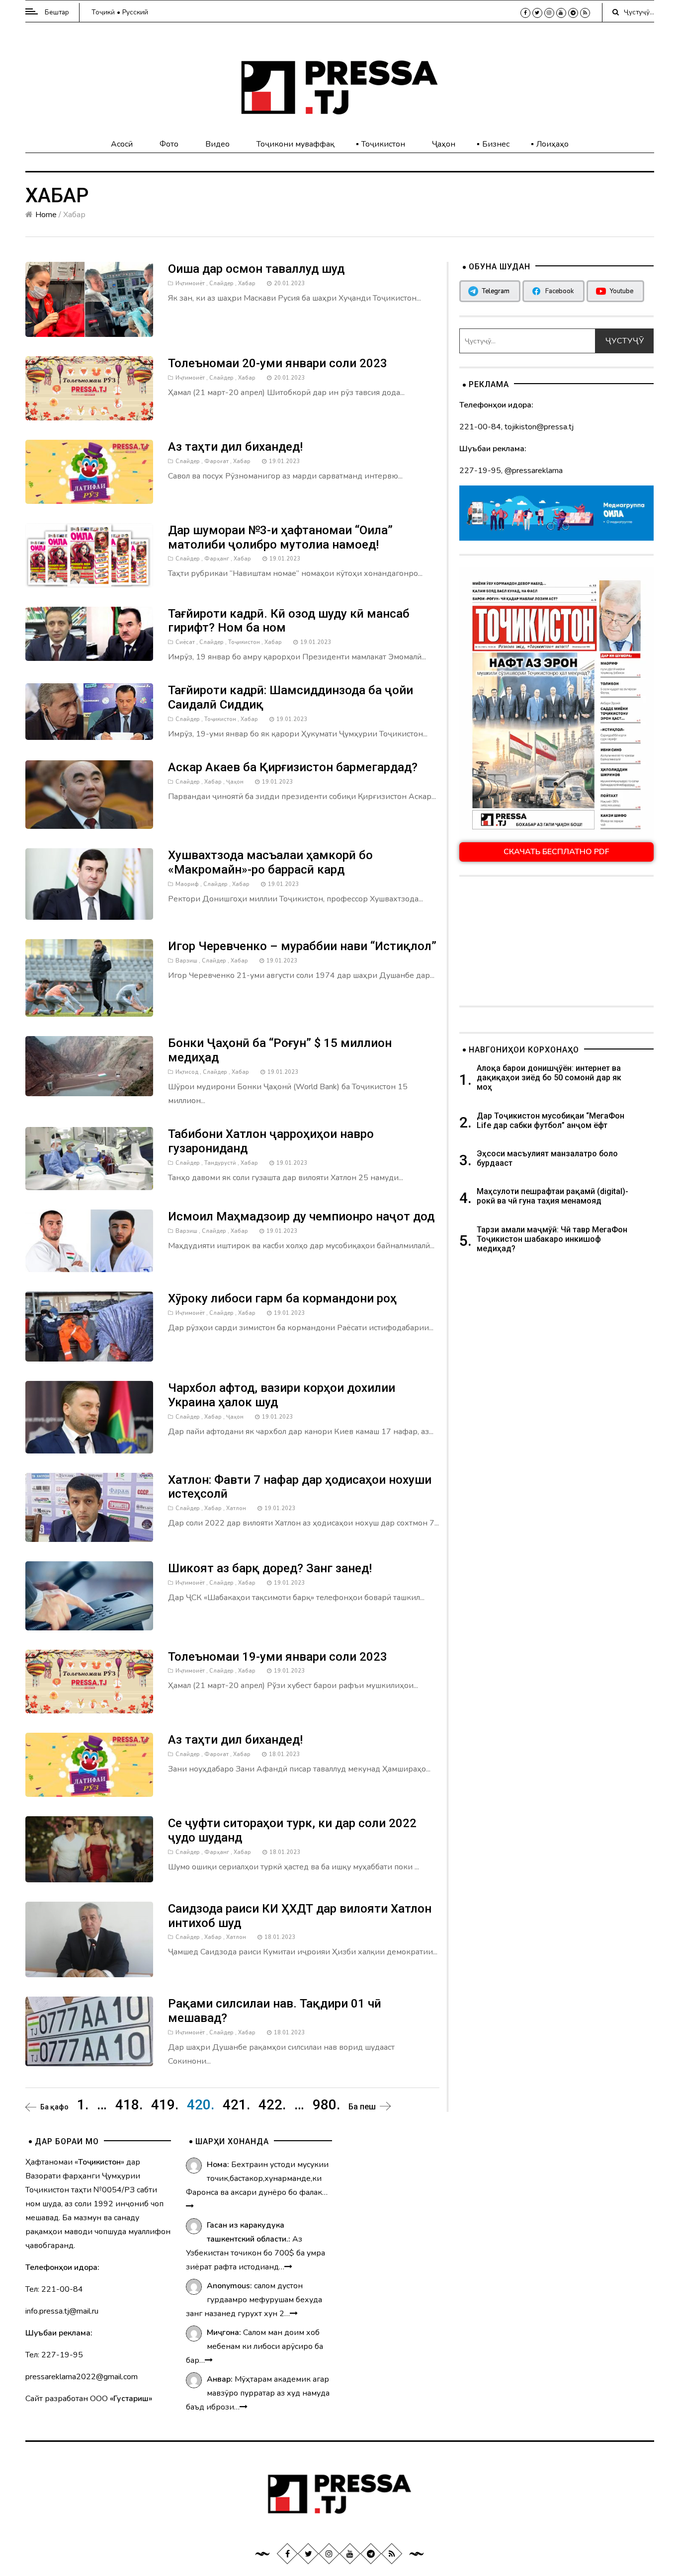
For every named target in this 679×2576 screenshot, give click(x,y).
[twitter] (537, 13)
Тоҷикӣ (103, 12)
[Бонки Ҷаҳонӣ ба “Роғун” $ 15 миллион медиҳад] (89, 1066)
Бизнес (496, 144)
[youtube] (561, 13)
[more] (190, 2206)
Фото (169, 144)
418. (129, 2105)
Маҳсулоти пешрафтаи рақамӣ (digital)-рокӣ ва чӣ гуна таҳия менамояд (552, 1196)
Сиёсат (185, 642)
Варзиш (186, 961)
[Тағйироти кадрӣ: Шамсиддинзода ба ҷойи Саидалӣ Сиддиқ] (89, 711)
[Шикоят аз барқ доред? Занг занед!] (89, 1595)
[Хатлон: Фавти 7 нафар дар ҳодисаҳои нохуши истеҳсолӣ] (89, 1507)
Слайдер (221, 283)
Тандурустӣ (220, 1163)
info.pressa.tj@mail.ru (62, 2311)
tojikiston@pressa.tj (539, 427)
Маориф (187, 884)
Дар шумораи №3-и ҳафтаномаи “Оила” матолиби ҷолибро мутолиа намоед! (280, 537)
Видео (217, 144)
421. (236, 2105)
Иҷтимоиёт (190, 283)
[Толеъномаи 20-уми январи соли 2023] (89, 388)
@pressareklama (534, 471)
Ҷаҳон (444, 144)
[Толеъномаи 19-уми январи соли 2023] (89, 1681)
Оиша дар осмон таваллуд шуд (256, 269)
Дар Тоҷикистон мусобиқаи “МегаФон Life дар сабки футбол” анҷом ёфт (551, 1121)
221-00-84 (480, 427)
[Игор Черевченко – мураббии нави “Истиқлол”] (89, 977)
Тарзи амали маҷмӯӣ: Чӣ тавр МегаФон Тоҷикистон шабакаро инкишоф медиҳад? (552, 1239)
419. (165, 2105)
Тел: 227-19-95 (54, 2355)
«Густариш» (131, 2399)
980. (326, 2105)
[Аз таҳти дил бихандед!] (89, 471)
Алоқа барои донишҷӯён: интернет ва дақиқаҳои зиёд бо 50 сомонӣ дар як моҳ (549, 1078)
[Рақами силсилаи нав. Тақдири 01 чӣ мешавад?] (89, 2031)
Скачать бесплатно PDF (556, 852)
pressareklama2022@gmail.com (82, 2377)
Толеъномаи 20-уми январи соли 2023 (278, 363)
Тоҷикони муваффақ (296, 144)
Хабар (247, 283)
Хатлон (236, 1508)
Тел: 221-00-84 (54, 2289)
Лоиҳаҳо (552, 144)
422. (272, 2105)
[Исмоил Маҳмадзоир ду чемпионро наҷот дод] (89, 1240)
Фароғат (216, 461)
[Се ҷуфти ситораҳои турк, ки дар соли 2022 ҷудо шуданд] (89, 1849)
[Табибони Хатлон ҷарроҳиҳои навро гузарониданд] (89, 1158)
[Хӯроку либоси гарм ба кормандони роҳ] (89, 1326)
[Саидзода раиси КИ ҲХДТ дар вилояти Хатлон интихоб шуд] (89, 1939)
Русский (135, 12)
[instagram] (549, 13)
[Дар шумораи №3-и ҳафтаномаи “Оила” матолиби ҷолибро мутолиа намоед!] (89, 555)
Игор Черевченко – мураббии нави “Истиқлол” (302, 946)
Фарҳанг (217, 559)
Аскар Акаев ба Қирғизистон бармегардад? (293, 767)
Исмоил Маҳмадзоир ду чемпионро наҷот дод (301, 1216)
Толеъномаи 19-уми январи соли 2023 (278, 1657)
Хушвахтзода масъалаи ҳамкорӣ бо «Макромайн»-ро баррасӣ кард (270, 862)
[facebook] (525, 13)
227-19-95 (480, 471)
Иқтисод (187, 1072)
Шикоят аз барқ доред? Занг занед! (270, 1568)
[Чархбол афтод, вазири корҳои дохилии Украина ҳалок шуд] (89, 1417)
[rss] (585, 13)
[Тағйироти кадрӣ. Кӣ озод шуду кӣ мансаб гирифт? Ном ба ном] (89, 633)
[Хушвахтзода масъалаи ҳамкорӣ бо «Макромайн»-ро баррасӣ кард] (89, 884)
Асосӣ (122, 144)
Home (46, 215)
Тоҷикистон (383, 144)
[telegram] (573, 13)
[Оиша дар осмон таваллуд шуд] (89, 299)
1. (83, 2105)
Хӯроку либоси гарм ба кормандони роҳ (282, 1298)
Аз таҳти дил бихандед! (235, 447)
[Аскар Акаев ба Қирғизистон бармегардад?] (89, 794)
